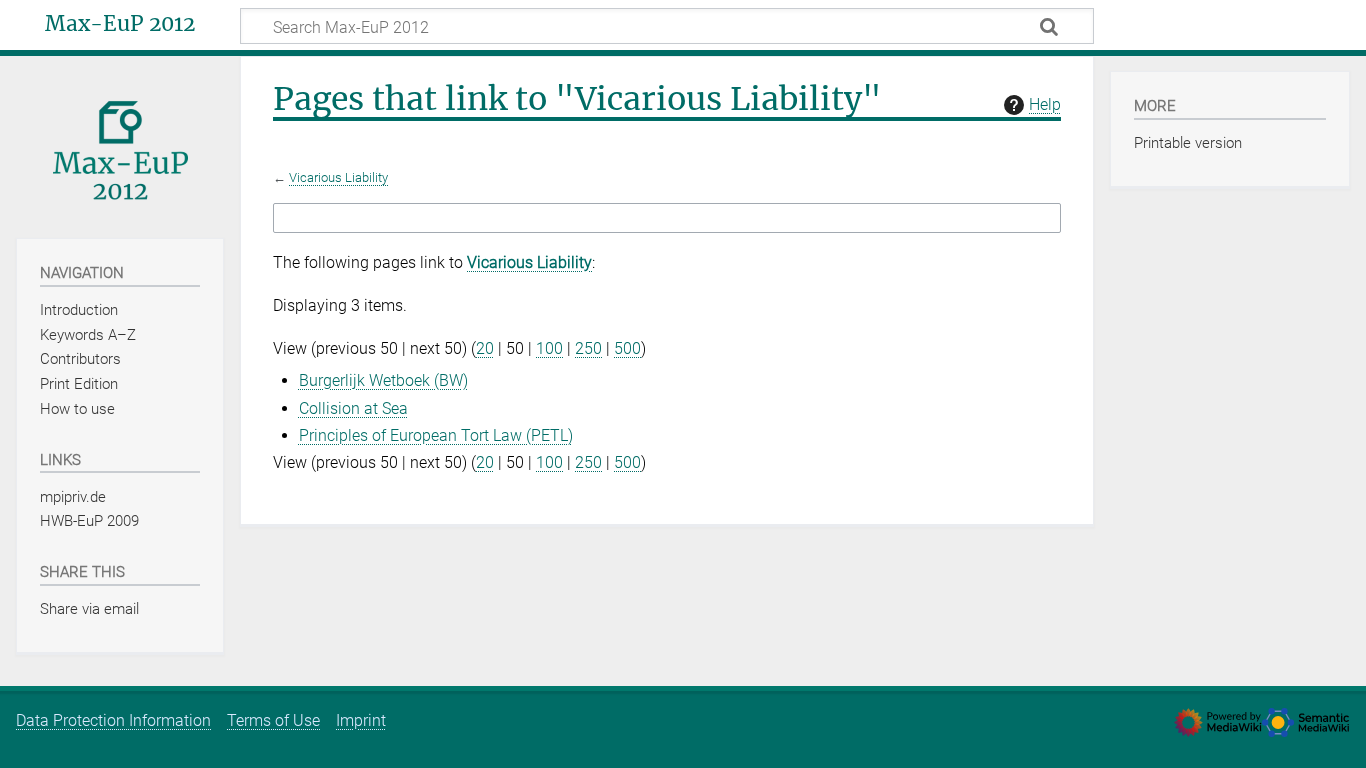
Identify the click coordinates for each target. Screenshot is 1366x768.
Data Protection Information (113, 720)
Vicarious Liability (338, 177)
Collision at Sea (353, 408)
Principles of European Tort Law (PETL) (436, 435)
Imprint (361, 720)
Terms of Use (273, 720)
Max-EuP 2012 (120, 24)
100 (549, 348)
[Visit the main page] (120, 145)
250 (588, 348)
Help (1045, 104)
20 (485, 348)
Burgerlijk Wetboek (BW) (383, 380)
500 (627, 348)
